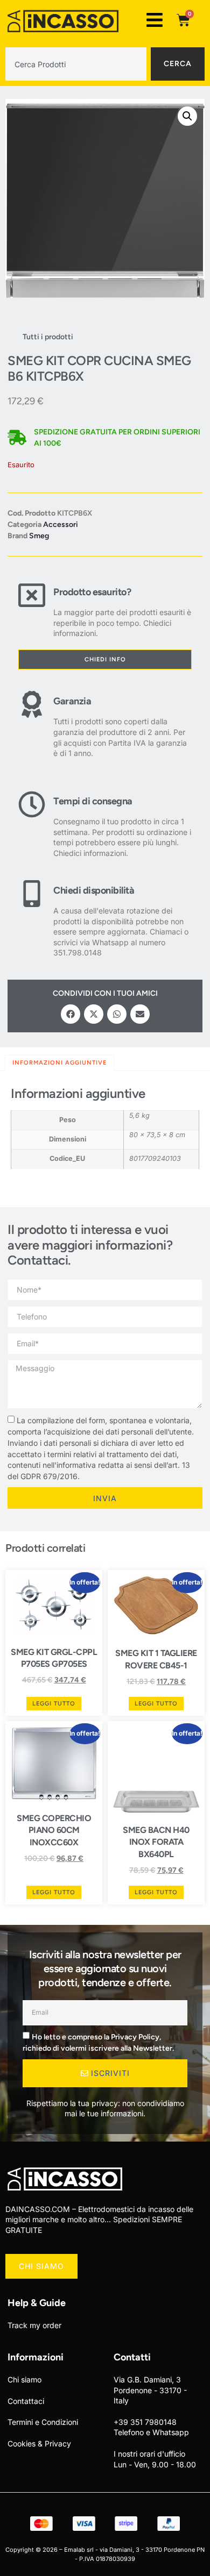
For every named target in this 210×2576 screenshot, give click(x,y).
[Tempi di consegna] (32, 825)
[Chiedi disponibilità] (32, 919)
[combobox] (76, 64)
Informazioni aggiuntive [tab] (59, 1063)
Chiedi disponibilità (94, 890)
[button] (187, 116)
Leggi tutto (54, 1704)
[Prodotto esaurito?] (32, 610)
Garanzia (72, 701)
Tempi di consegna (93, 801)
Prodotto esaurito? (92, 592)
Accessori (61, 525)
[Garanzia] (32, 725)
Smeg (39, 536)
